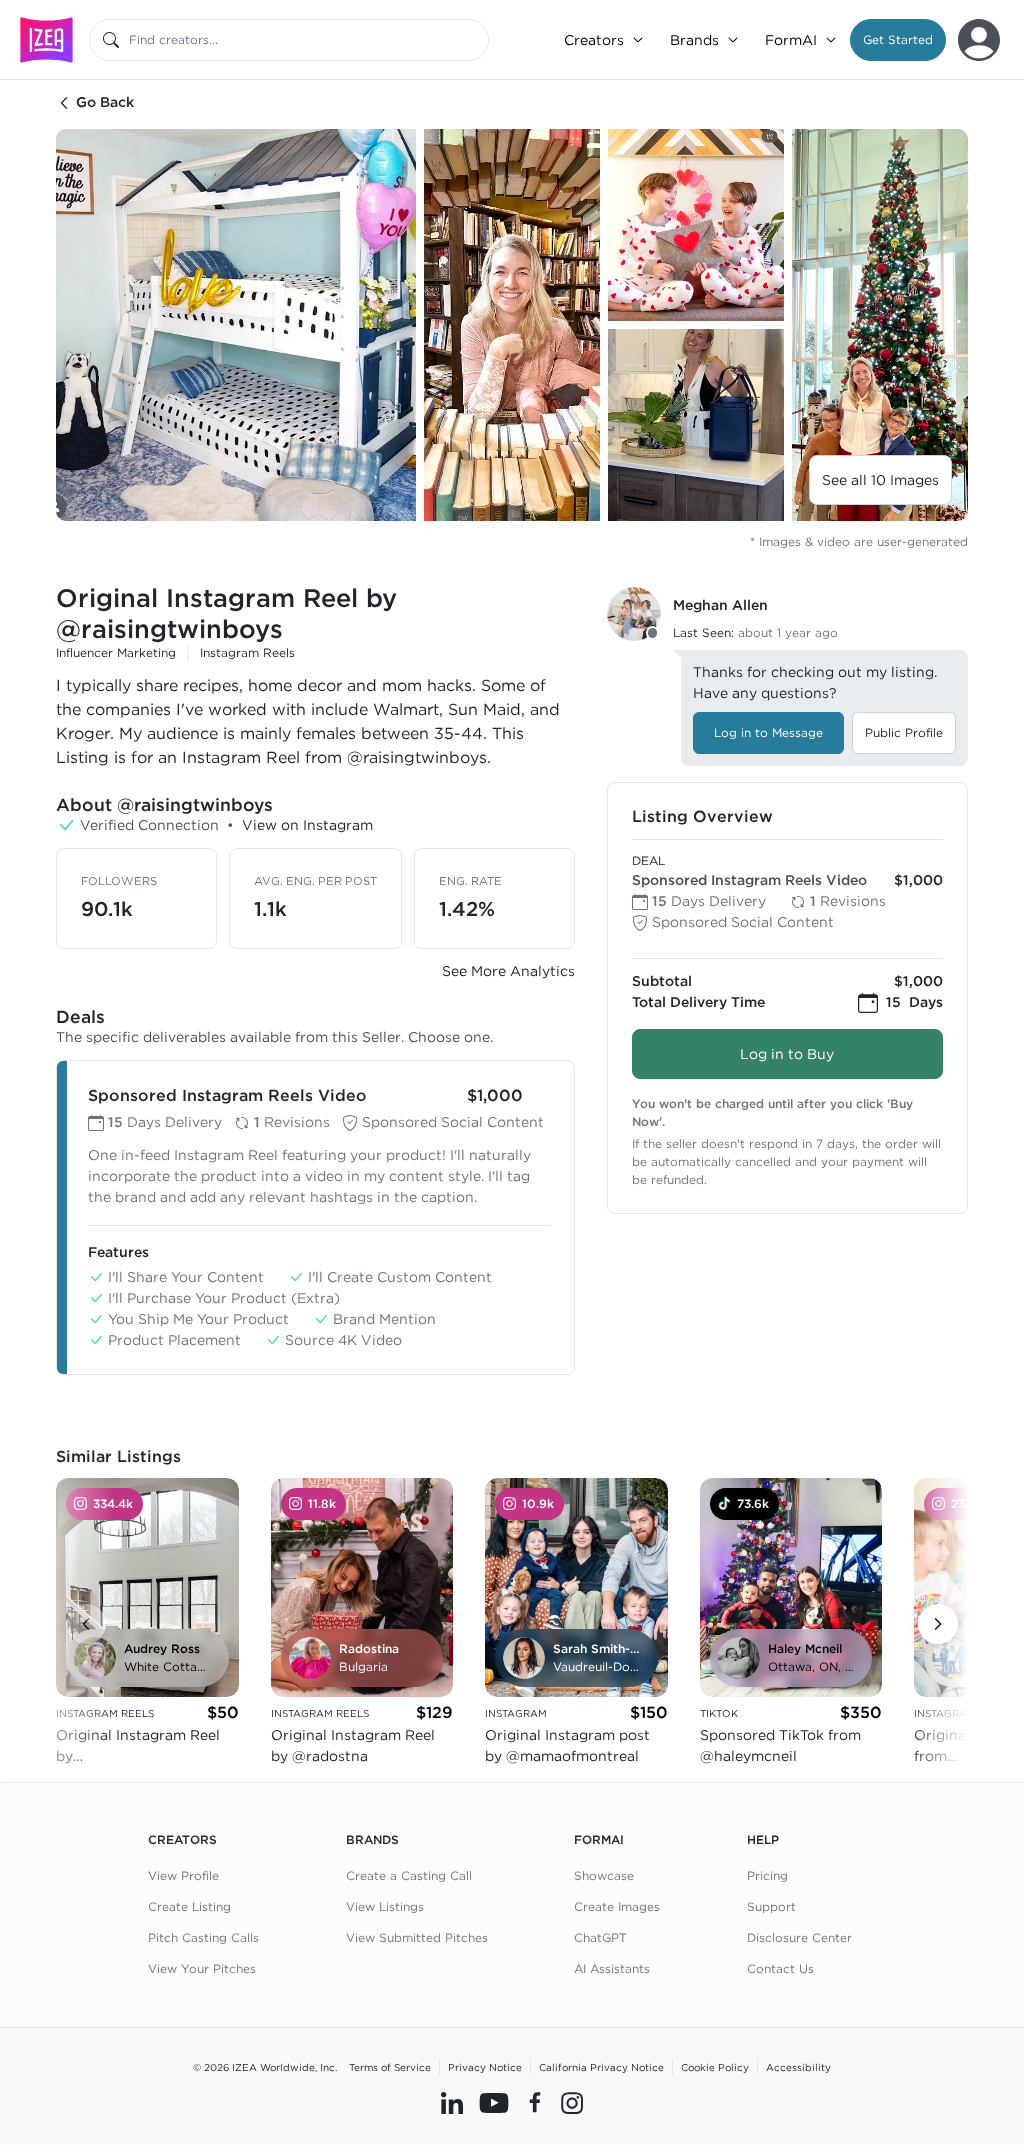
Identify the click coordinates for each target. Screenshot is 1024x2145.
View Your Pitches (202, 1968)
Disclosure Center (799, 1937)
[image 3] (696, 225)
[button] (898, 40)
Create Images (617, 1906)
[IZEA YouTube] (494, 2102)
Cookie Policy (715, 2067)
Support (771, 1906)
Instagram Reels (247, 652)
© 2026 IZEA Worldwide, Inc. (265, 2067)
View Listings (385, 1906)
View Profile (183, 1875)
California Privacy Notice (601, 2067)
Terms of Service (390, 2067)
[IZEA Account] (979, 40)
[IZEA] (46, 39)
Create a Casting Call (409, 1875)
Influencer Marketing (116, 652)
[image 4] (696, 425)
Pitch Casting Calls (203, 1937)
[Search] (111, 40)
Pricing (767, 1875)
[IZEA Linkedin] (452, 2102)
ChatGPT (600, 1937)
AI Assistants (612, 1968)
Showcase (604, 1875)
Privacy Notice (485, 2067)
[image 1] (236, 325)
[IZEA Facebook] (535, 2102)
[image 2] (512, 325)
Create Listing (189, 1906)
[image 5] (880, 325)
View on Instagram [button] (307, 825)
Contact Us (780, 1968)
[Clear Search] (475, 40)
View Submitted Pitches (417, 1937)
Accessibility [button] (798, 2067)
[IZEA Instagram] (572, 2102)
